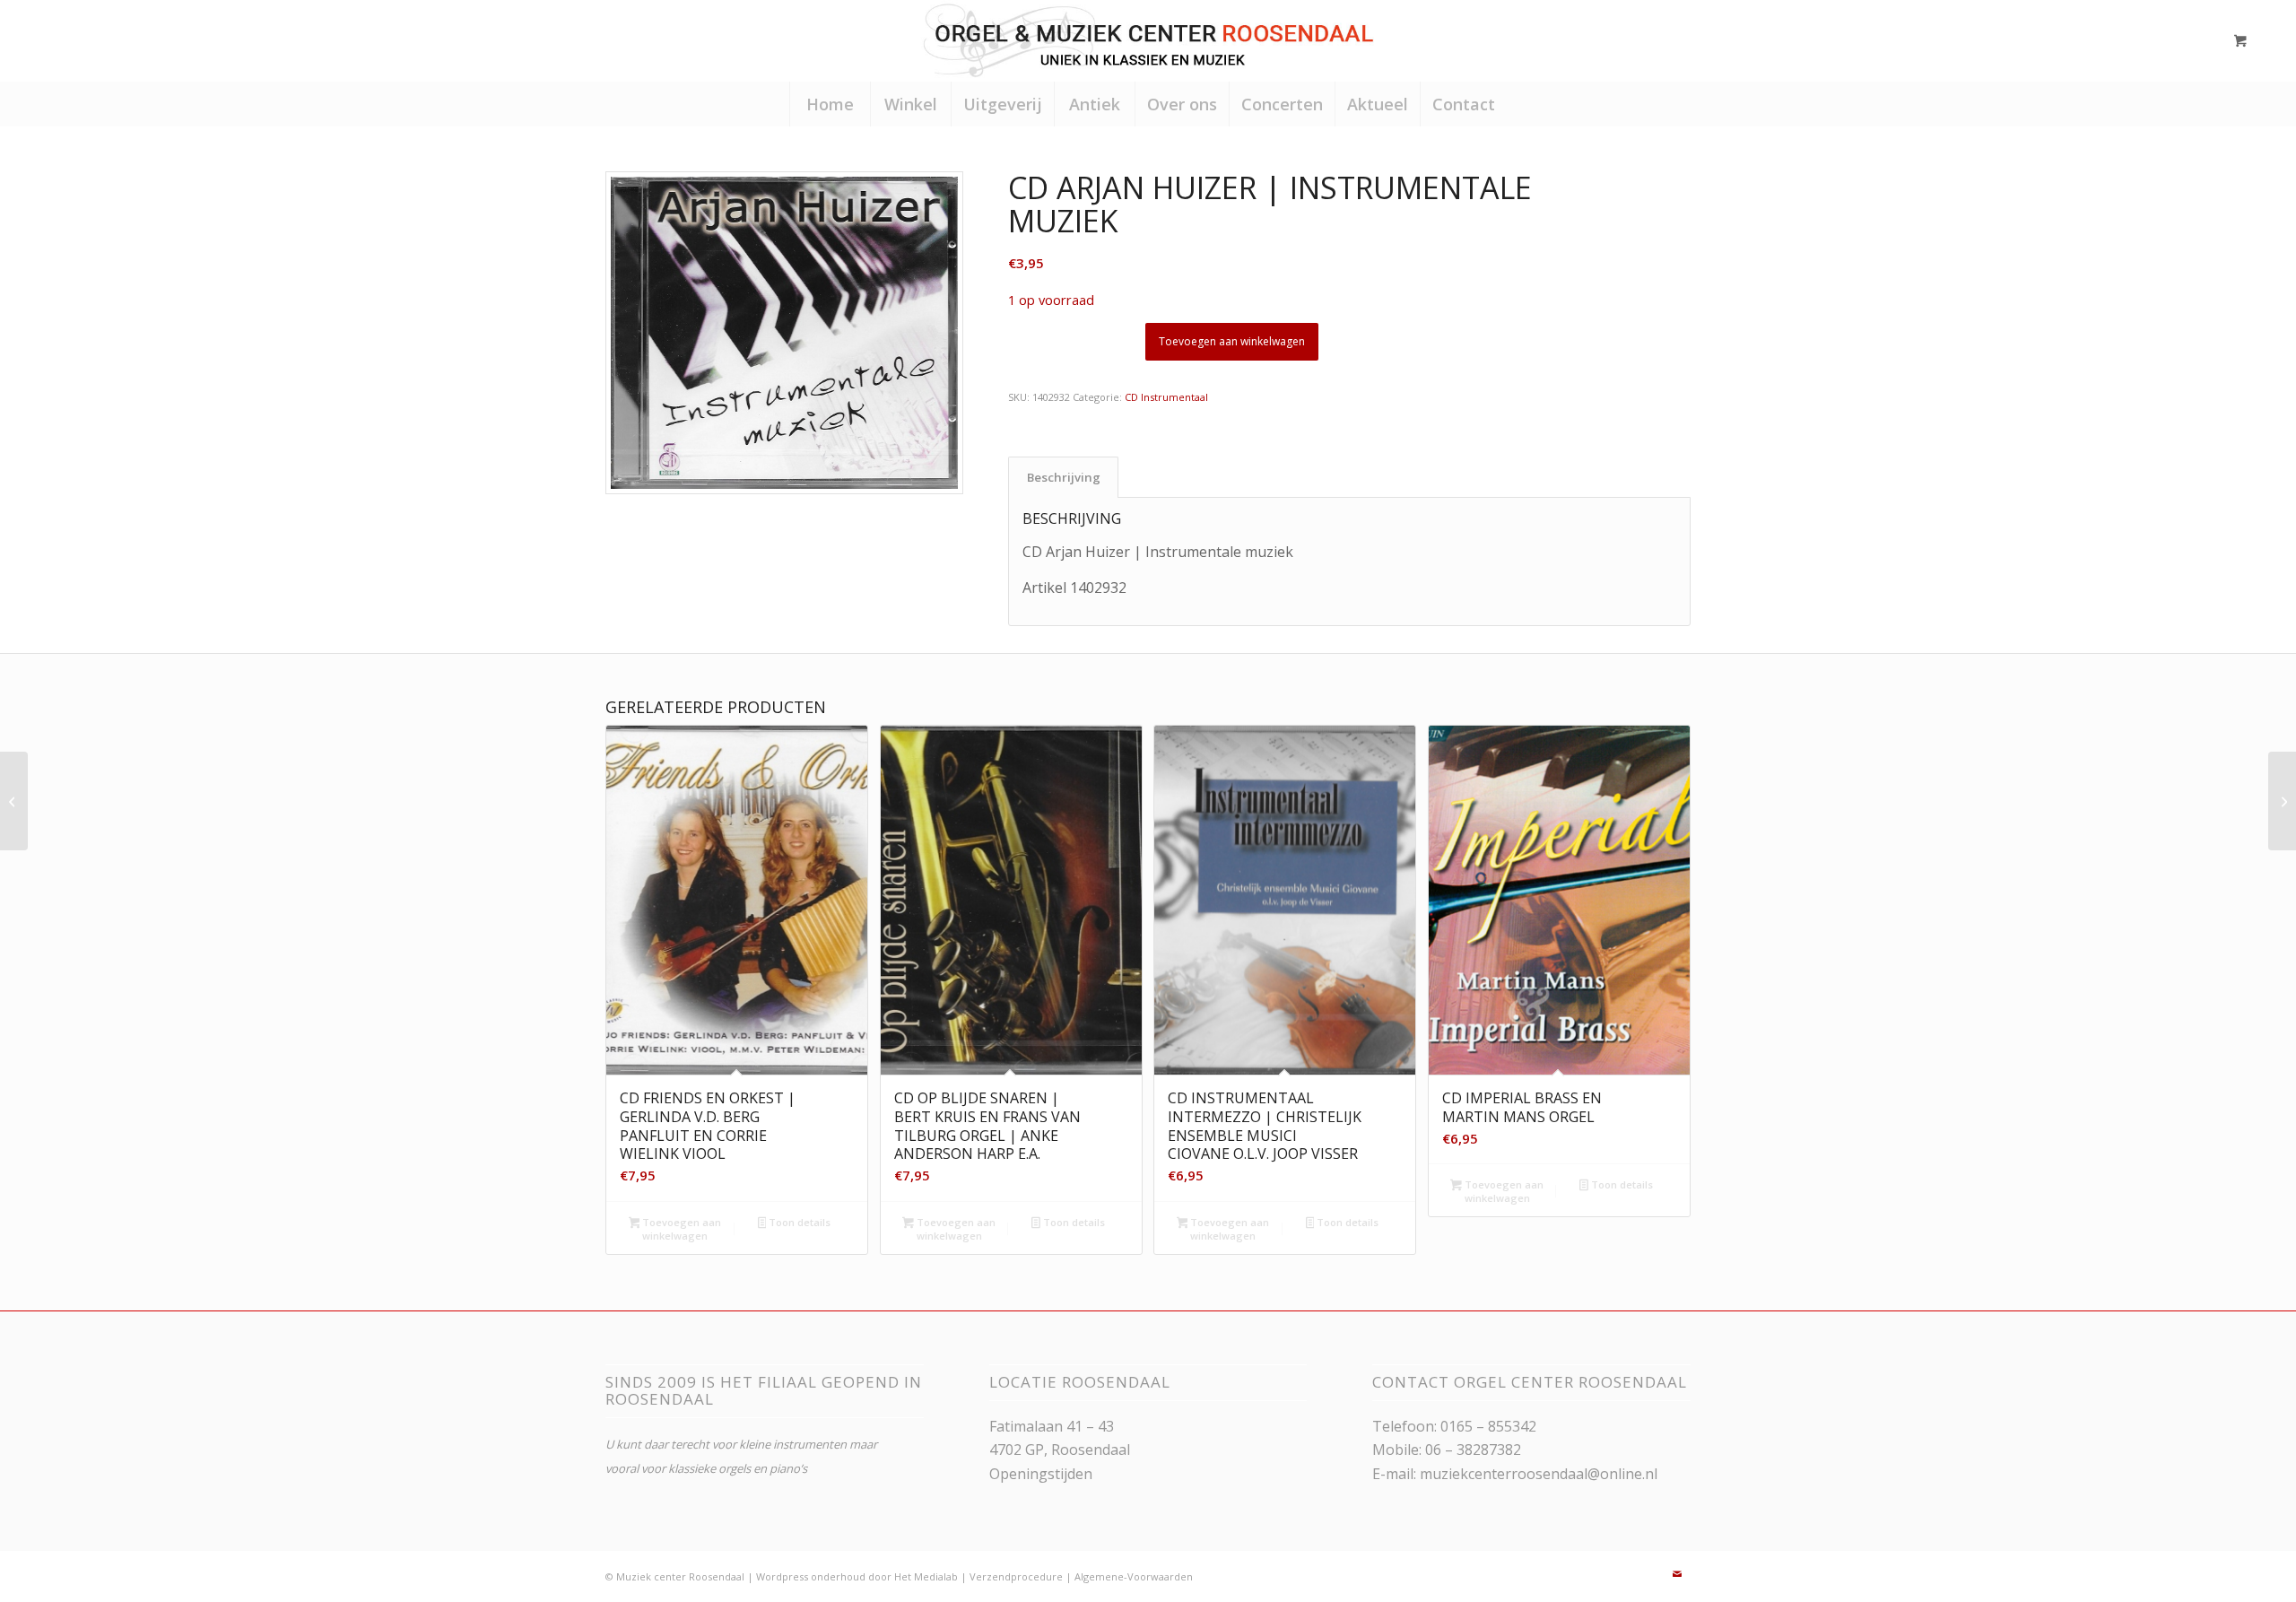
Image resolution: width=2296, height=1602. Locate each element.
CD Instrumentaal (1166, 397)
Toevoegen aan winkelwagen (1232, 341)
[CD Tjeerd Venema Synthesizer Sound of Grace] (14, 801)
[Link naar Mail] (1677, 1574)
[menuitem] (830, 104)
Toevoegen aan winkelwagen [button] (680, 1229)
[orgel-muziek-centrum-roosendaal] (1148, 40)
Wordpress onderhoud (811, 1576)
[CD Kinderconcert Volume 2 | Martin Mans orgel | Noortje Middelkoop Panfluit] (2282, 801)
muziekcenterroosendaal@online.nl (1539, 1474)
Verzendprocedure (1016, 1576)
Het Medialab (926, 1576)
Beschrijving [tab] (1064, 477)
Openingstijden (1041, 1474)
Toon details (798, 1222)
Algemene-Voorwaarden (1134, 1576)
